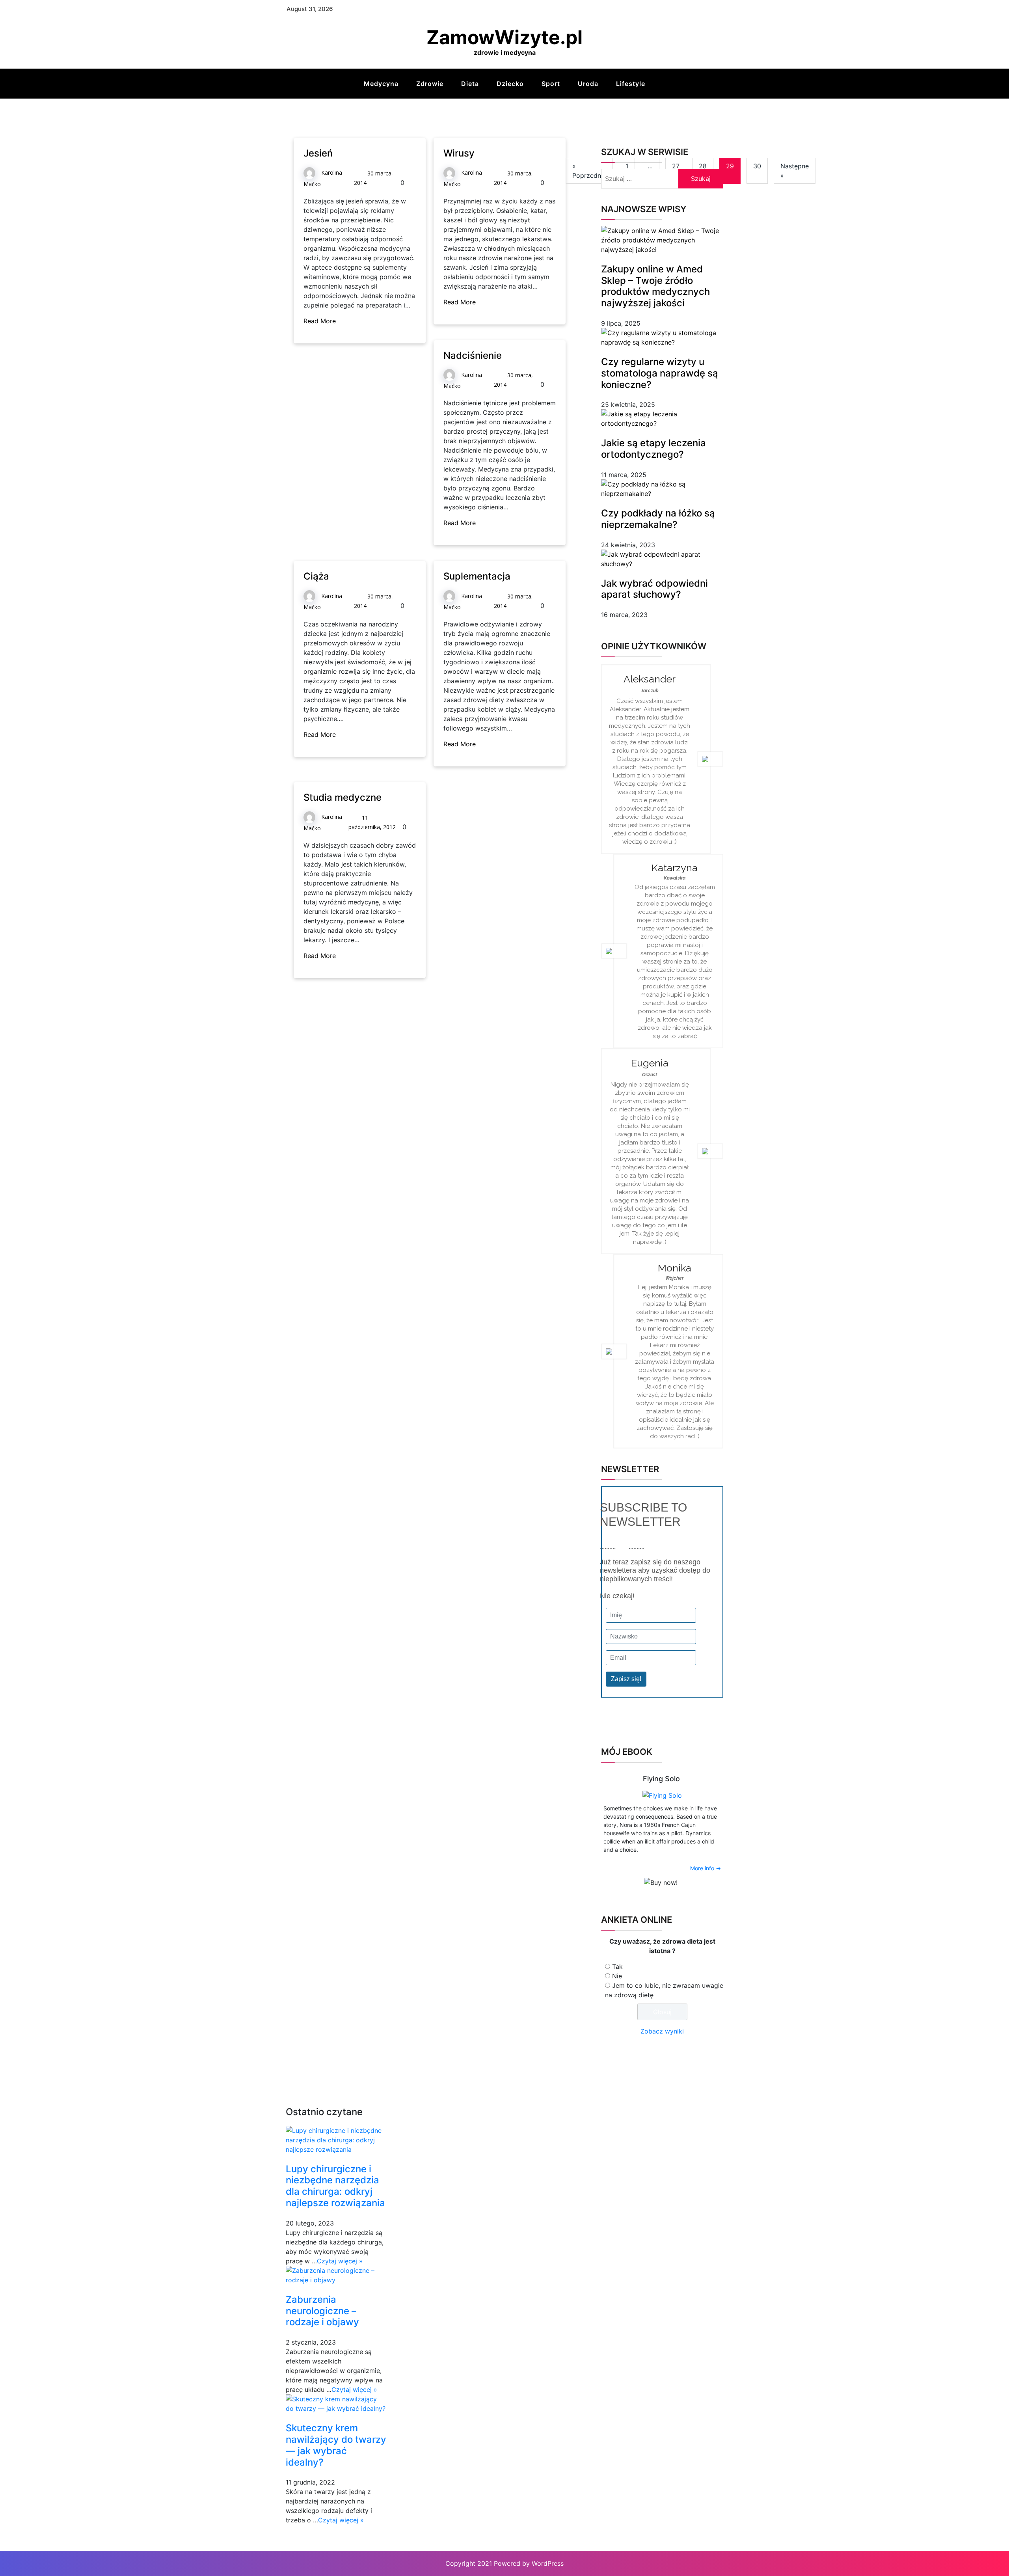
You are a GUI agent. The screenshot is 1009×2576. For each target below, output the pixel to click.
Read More (321, 321)
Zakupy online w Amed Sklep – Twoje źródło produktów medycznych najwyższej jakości (655, 286)
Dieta (470, 84)
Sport (551, 84)
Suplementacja (477, 576)
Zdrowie (430, 84)
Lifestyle (631, 84)
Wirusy (459, 153)
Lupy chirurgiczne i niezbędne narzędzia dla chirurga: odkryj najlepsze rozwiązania (335, 2186)
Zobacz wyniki (662, 2031)
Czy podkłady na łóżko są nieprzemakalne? (658, 519)
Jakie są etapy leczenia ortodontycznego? (653, 449)
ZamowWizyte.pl (504, 37)
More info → (706, 1868)
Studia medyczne (343, 797)
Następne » (795, 171)
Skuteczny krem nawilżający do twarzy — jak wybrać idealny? (336, 2445)
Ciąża (316, 576)
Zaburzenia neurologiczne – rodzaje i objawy (322, 2311)
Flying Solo (661, 1779)
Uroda (588, 84)
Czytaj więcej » (340, 2261)
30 (757, 166)
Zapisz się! (626, 1679)
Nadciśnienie (473, 355)
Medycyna (381, 84)
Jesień (318, 153)
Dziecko (510, 84)
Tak (617, 1966)
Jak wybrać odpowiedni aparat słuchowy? (654, 589)
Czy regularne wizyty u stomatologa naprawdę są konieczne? (660, 373)
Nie (617, 1976)
